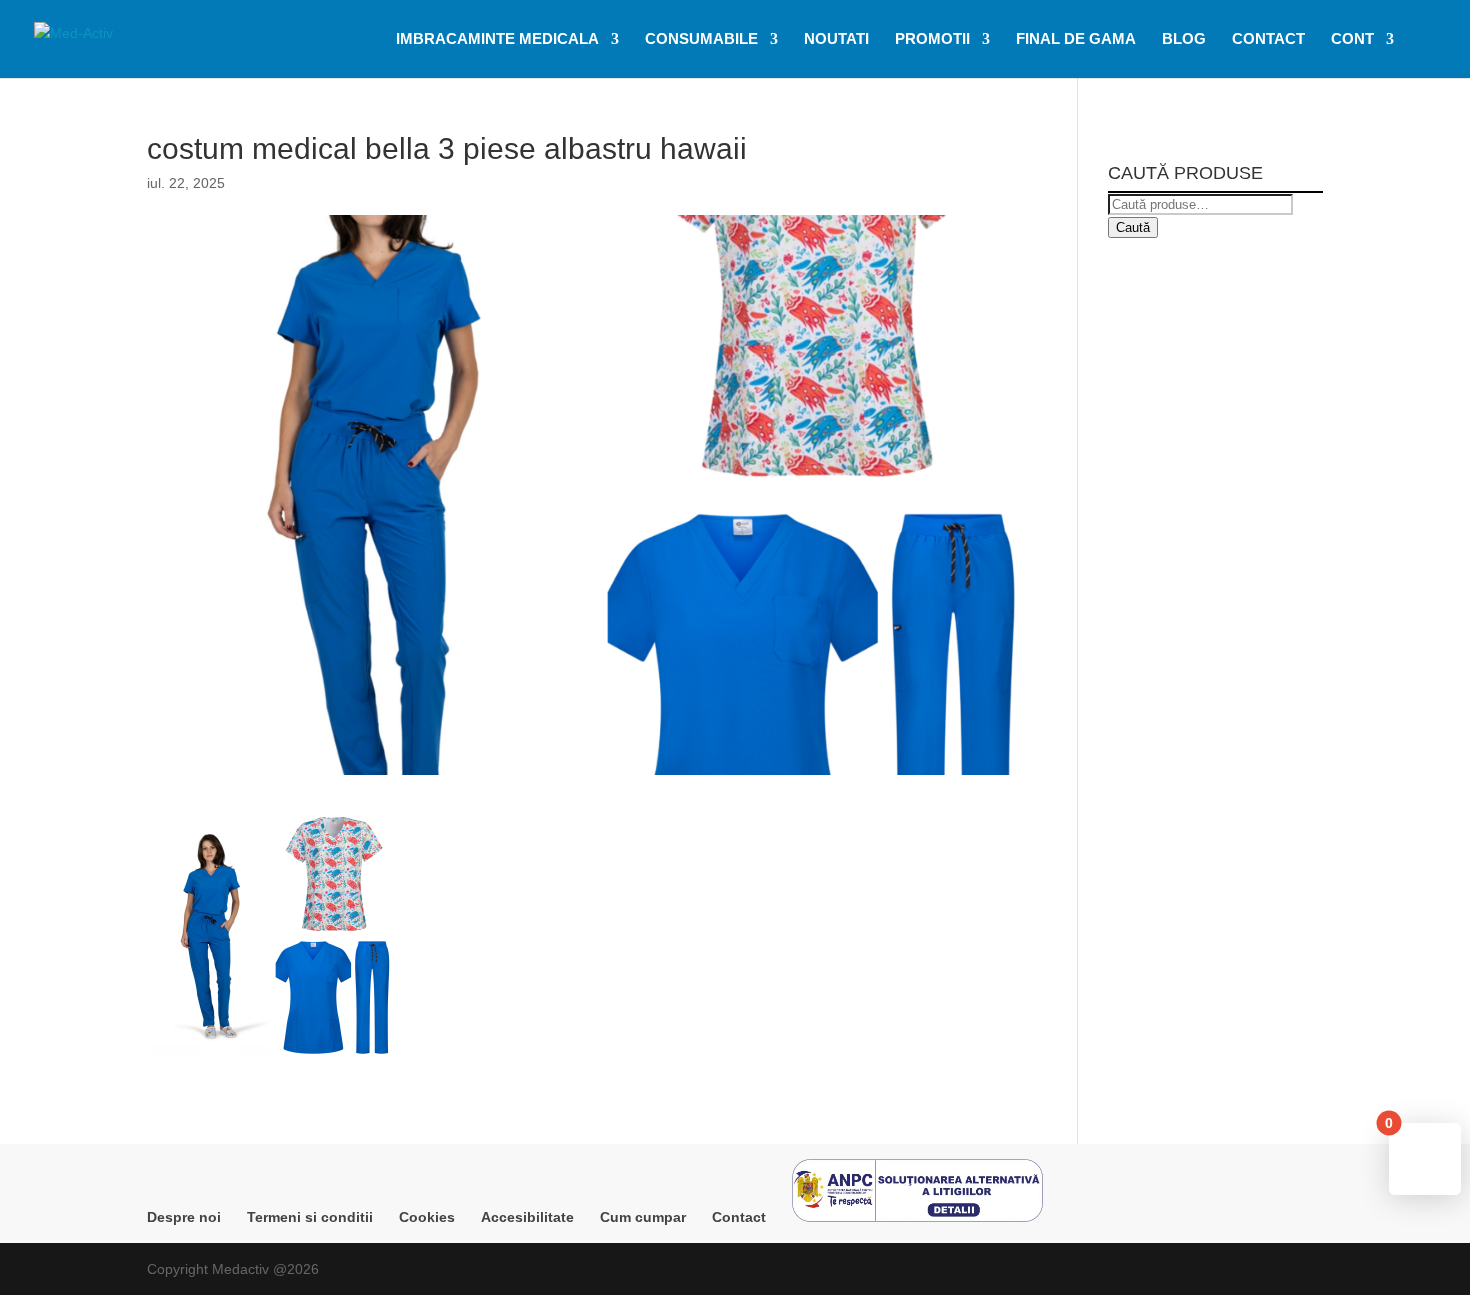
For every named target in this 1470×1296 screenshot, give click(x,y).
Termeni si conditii (310, 1217)
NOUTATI (836, 39)
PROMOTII (932, 39)
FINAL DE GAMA (1076, 39)
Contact (739, 1217)
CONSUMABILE (701, 39)
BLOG (1184, 39)
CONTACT (1268, 39)
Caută (1133, 227)
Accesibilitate (527, 1217)
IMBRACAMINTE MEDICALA (497, 39)
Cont (1352, 39)
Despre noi (184, 1217)
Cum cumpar (643, 1217)
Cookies (427, 1217)
